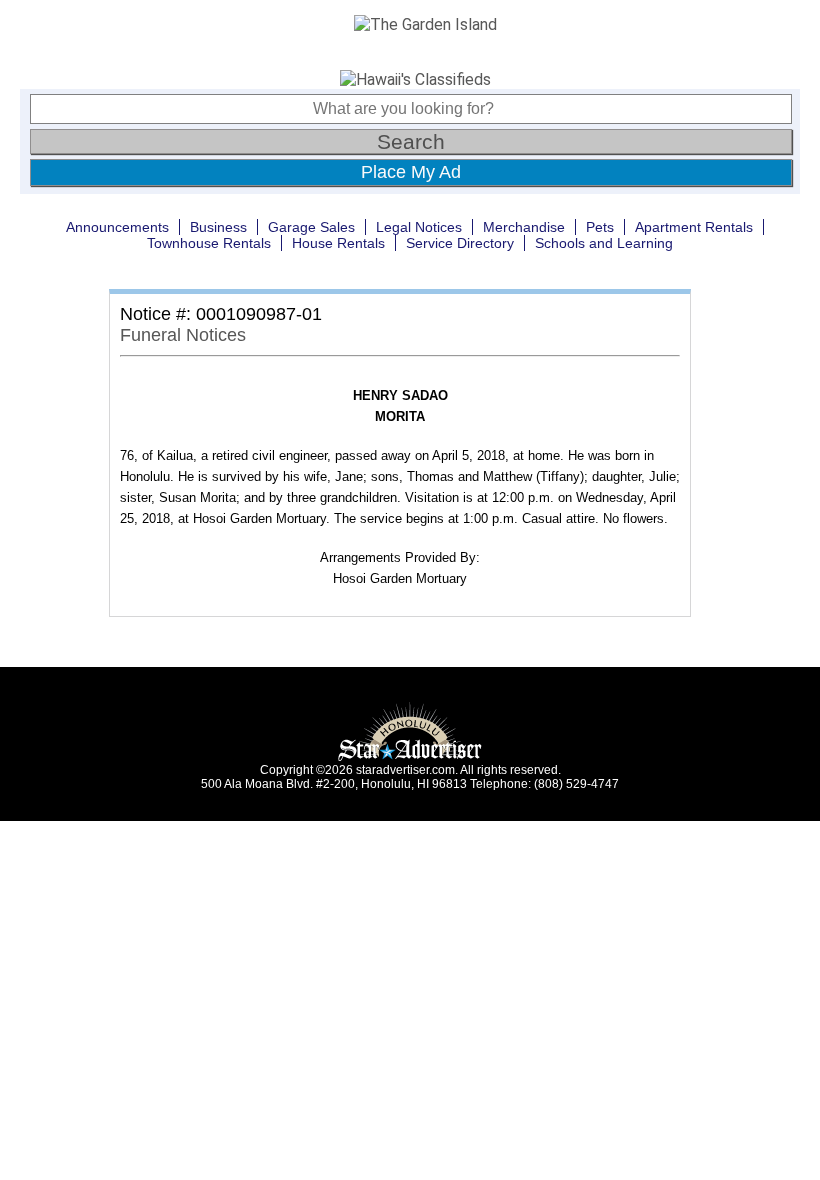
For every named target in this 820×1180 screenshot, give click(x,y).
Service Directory (460, 243)
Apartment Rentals (694, 227)
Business (218, 227)
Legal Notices (419, 227)
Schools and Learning (604, 243)
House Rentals (338, 243)
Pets (600, 227)
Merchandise (524, 227)
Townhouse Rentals (209, 243)
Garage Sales (311, 227)
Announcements (117, 227)
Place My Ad (411, 172)
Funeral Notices (183, 335)
